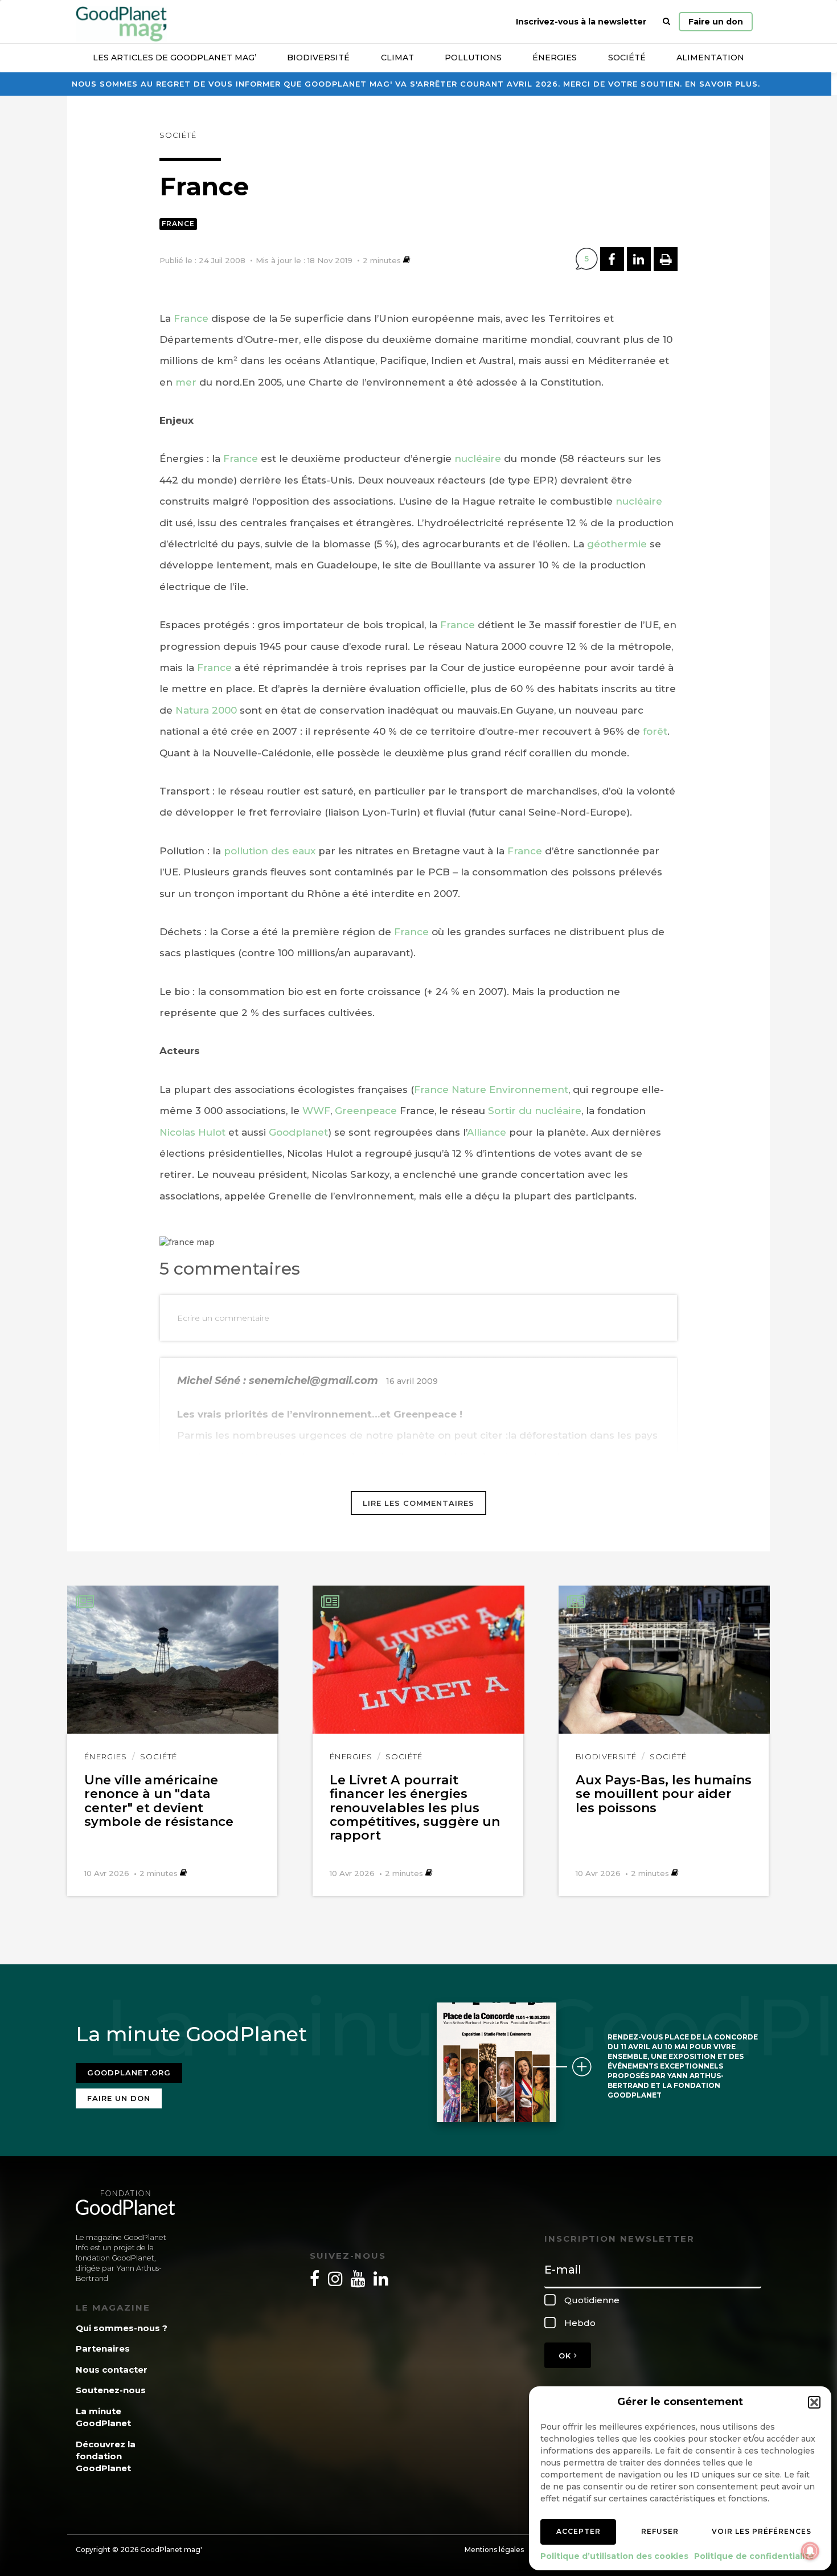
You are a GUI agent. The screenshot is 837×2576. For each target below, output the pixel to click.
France (178, 224)
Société (627, 58)
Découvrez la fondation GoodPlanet (106, 2456)
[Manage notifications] (810, 2551)
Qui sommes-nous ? (122, 2328)
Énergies (555, 58)
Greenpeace (367, 1111)
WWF (316, 1111)
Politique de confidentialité (754, 2556)
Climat (397, 58)
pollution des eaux (270, 851)
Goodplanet (298, 1132)
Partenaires (103, 2348)
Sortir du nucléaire (533, 1111)
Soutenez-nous (111, 2390)
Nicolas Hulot (192, 1132)
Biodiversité (318, 58)
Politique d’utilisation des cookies (614, 2556)
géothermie (617, 544)
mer (186, 382)
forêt (655, 731)
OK (566, 2356)
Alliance (487, 1132)
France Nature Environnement (491, 1090)
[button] (814, 2402)
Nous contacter (112, 2370)
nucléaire (478, 458)
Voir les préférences (762, 2531)
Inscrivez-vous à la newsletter (581, 22)
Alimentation (710, 58)
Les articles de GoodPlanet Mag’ (175, 58)
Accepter (578, 2531)
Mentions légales (494, 2550)
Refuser (660, 2531)
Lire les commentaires (419, 1503)
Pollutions (473, 58)
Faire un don (716, 22)
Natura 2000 (206, 710)
